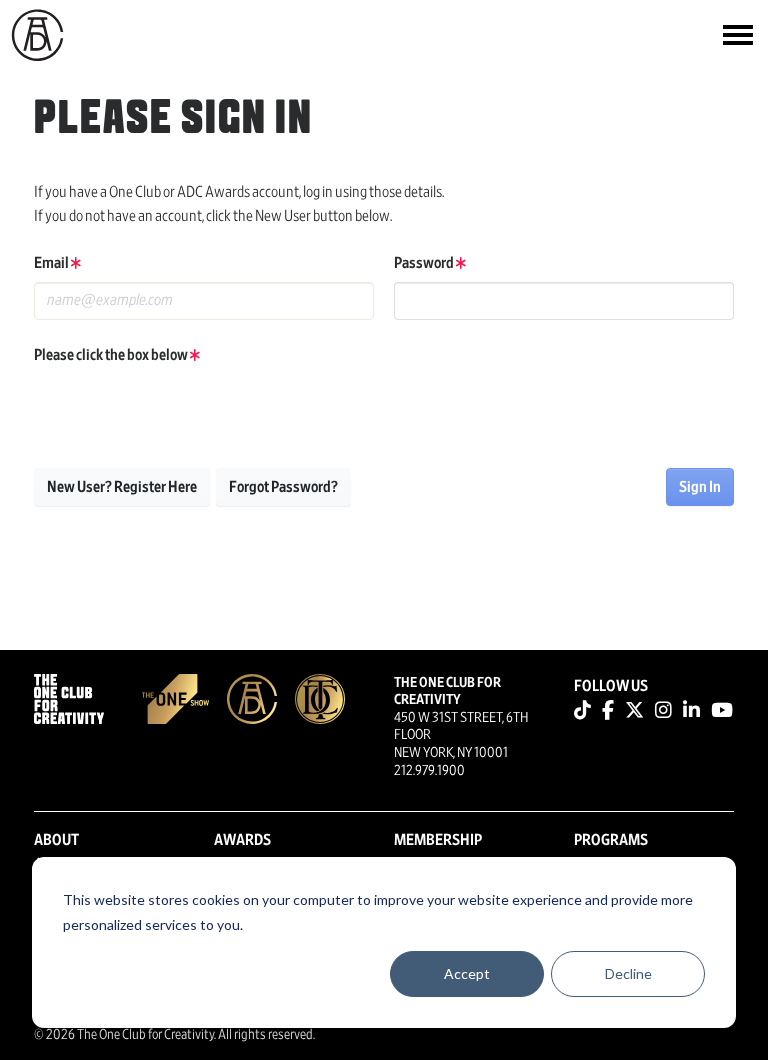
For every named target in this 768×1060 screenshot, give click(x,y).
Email (52, 263)
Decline (628, 973)
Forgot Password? (283, 487)
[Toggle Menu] (738, 35)
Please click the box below (112, 355)
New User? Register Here (122, 487)
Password (425, 263)
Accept (467, 973)
